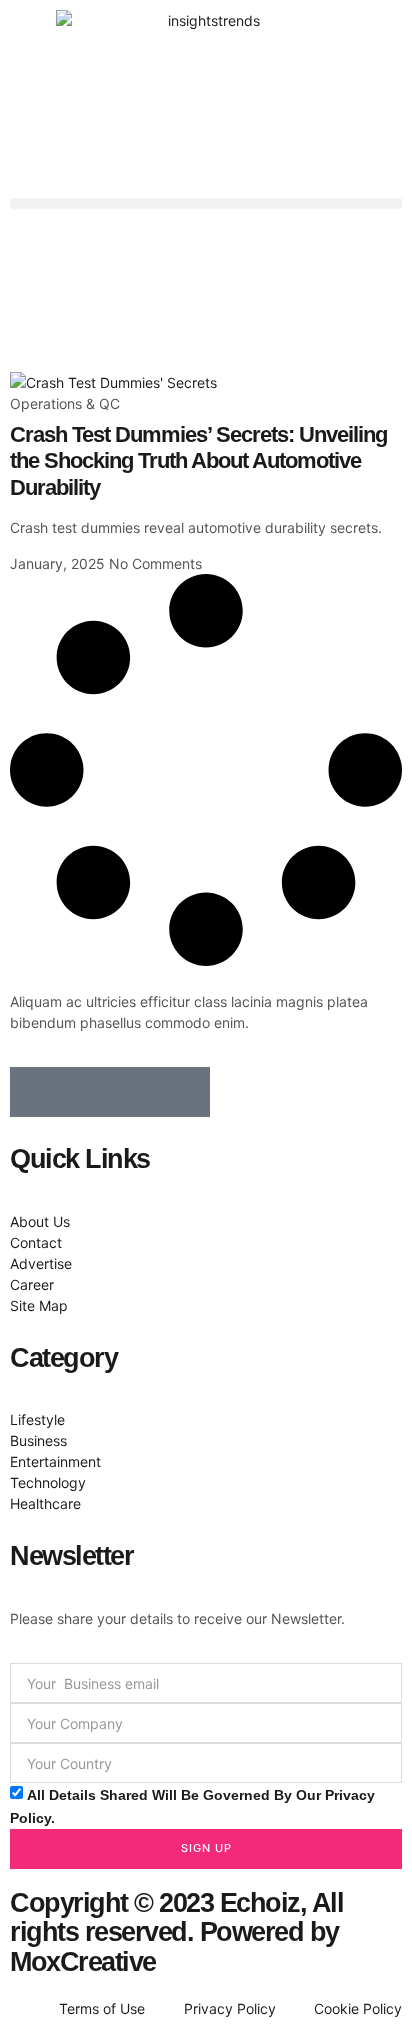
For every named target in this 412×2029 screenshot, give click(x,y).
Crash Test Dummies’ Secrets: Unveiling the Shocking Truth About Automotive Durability (198, 461)
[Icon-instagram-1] (135, 1092)
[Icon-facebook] (35, 1092)
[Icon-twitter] (85, 1092)
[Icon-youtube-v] (185, 1092)
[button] (206, 203)
